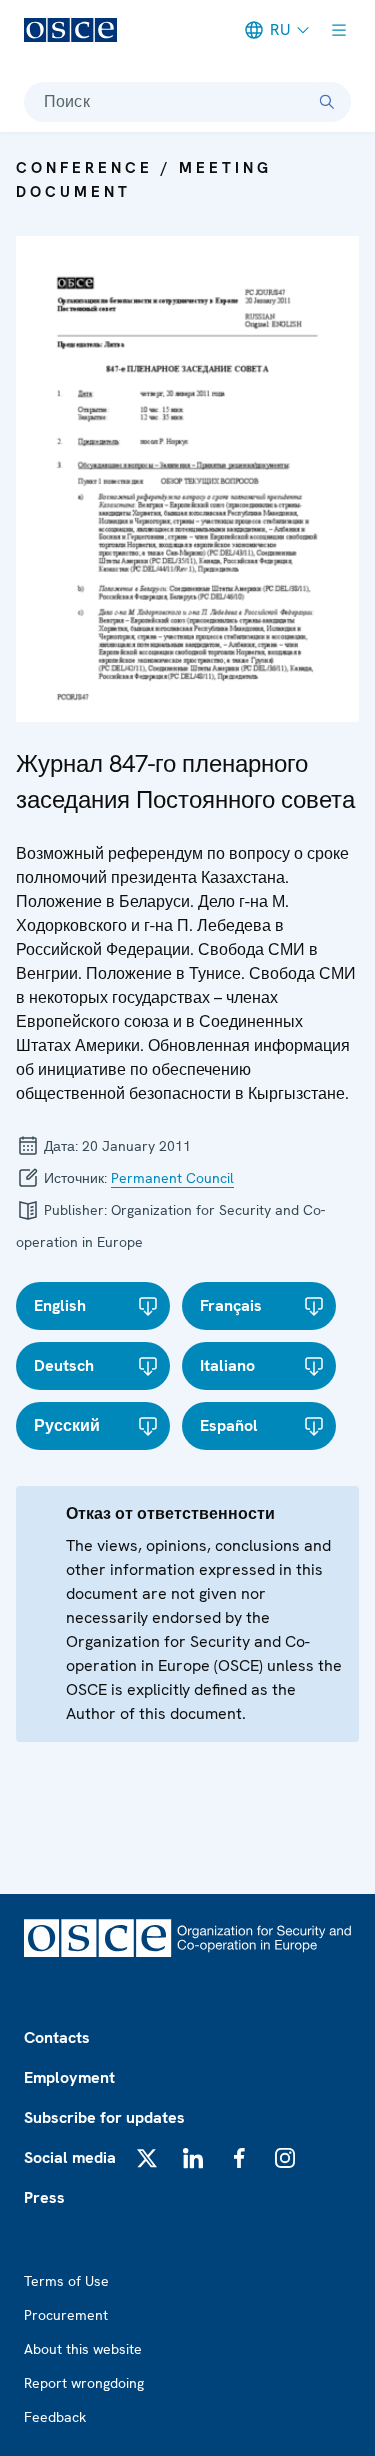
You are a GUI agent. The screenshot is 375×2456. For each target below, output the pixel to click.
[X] (147, 2158)
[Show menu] (339, 30)
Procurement (66, 2315)
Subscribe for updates (104, 2117)
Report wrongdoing (84, 2383)
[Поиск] (327, 102)
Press (44, 2197)
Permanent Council (172, 1178)
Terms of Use (66, 2281)
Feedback (55, 2417)
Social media (70, 2157)
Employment (69, 2077)
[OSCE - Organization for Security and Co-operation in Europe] (70, 30)
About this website (83, 2349)
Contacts (57, 2037)
